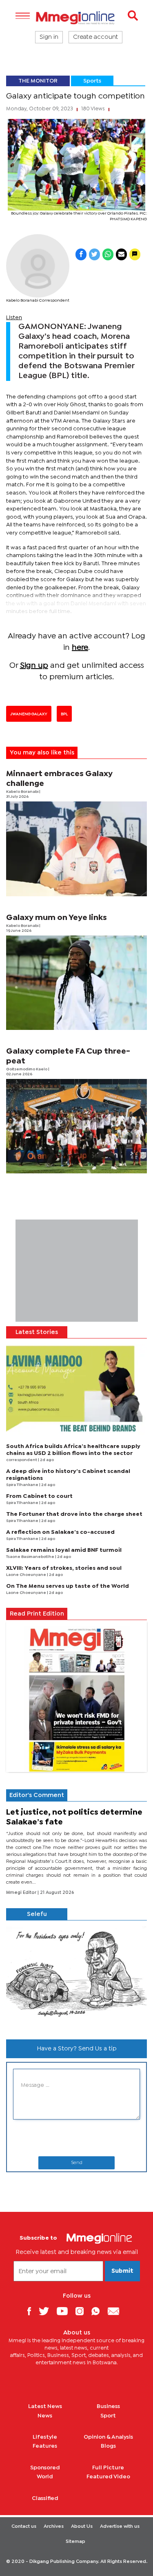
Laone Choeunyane (27, 1575)
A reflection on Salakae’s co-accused (60, 1532)
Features (45, 2446)
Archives (54, 2527)
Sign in (49, 37)
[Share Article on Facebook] (81, 254)
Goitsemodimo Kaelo (27, 1069)
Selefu (37, 1914)
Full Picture (108, 2468)
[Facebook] (32, 2311)
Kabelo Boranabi (23, 792)
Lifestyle (45, 2437)
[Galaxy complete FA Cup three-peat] (76, 1126)
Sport (108, 2416)
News (45, 2416)
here (80, 648)
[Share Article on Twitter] (94, 254)
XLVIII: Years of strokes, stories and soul (64, 1568)
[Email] (116, 2311)
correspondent (22, 1460)
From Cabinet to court (39, 1496)
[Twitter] (47, 2311)
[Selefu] (76, 1977)
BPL (64, 714)
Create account (95, 37)
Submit (122, 2271)
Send (77, 2163)
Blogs (108, 2446)
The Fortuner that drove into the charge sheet (74, 1514)
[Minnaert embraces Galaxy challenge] (76, 849)
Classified (45, 2498)
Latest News (45, 2406)
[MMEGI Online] (76, 18)
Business (108, 2406)
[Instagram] (83, 2311)
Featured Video (108, 2477)
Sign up (34, 666)
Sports (92, 81)
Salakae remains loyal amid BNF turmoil (64, 1550)
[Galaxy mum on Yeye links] (76, 983)
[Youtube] (65, 2311)
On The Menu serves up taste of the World (68, 1586)
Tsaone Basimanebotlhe (31, 1557)
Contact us (24, 2527)
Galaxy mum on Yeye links (57, 918)
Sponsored (45, 2468)
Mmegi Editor (22, 1893)
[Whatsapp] (99, 2311)
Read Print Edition (37, 1614)
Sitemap (75, 2542)
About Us (82, 2527)
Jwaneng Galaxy (29, 714)
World (45, 2477)
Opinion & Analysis (108, 2437)
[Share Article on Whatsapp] (108, 254)
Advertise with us (120, 2527)
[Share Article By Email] (121, 254)
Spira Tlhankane (23, 1485)
